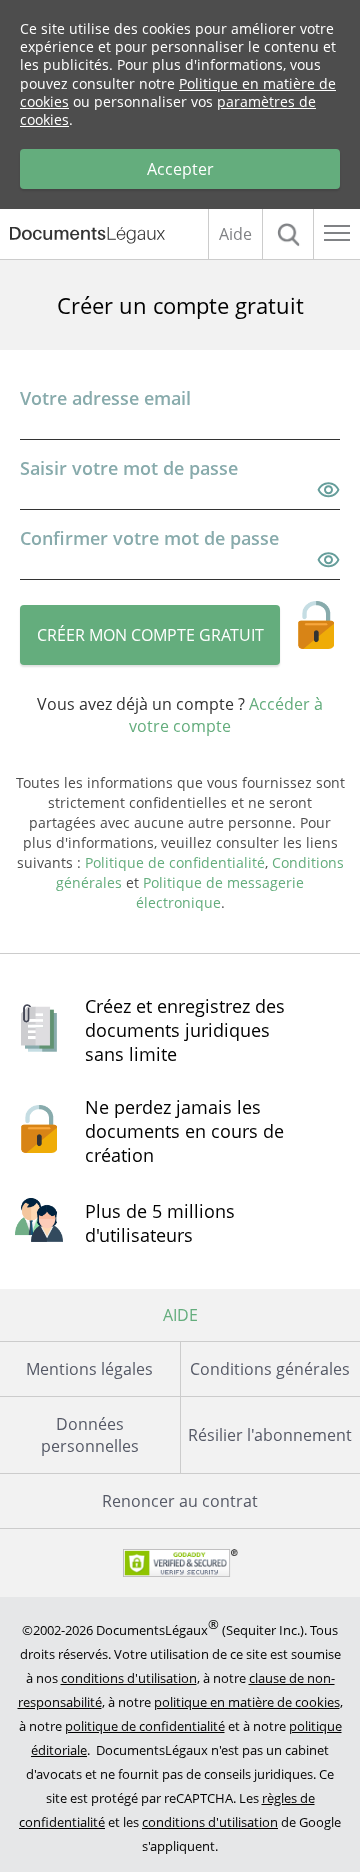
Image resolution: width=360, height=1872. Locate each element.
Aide (235, 234)
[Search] (288, 234)
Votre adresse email (105, 398)
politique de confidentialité (145, 1726)
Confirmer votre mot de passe (149, 538)
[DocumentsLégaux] (82, 235)
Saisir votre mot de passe (129, 468)
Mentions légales (89, 1369)
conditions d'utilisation (129, 1678)
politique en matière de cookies (247, 1702)
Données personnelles (90, 1435)
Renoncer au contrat (180, 1501)
